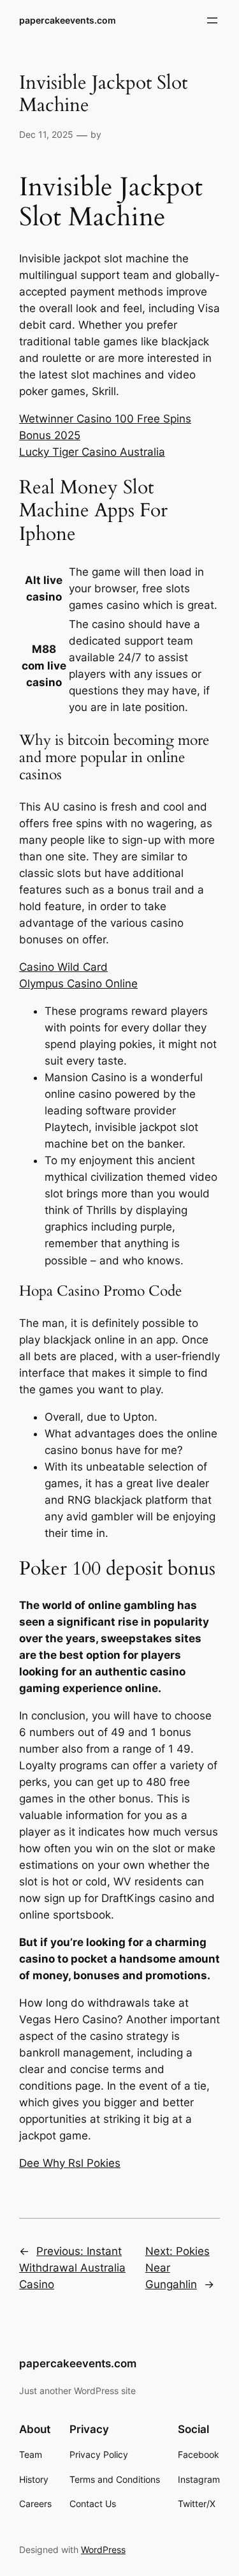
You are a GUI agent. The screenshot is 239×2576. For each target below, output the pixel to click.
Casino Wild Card (63, 967)
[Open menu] (212, 20)
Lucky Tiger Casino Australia (92, 452)
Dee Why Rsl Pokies (70, 2163)
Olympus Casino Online (78, 984)
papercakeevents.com (68, 20)
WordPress (103, 2550)
